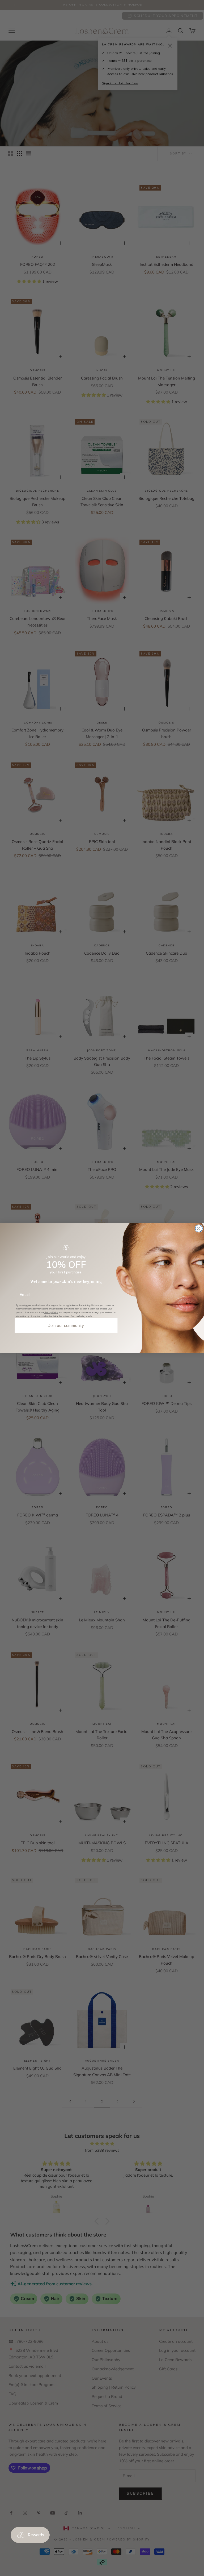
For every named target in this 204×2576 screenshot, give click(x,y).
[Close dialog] (199, 1229)
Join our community (66, 1326)
